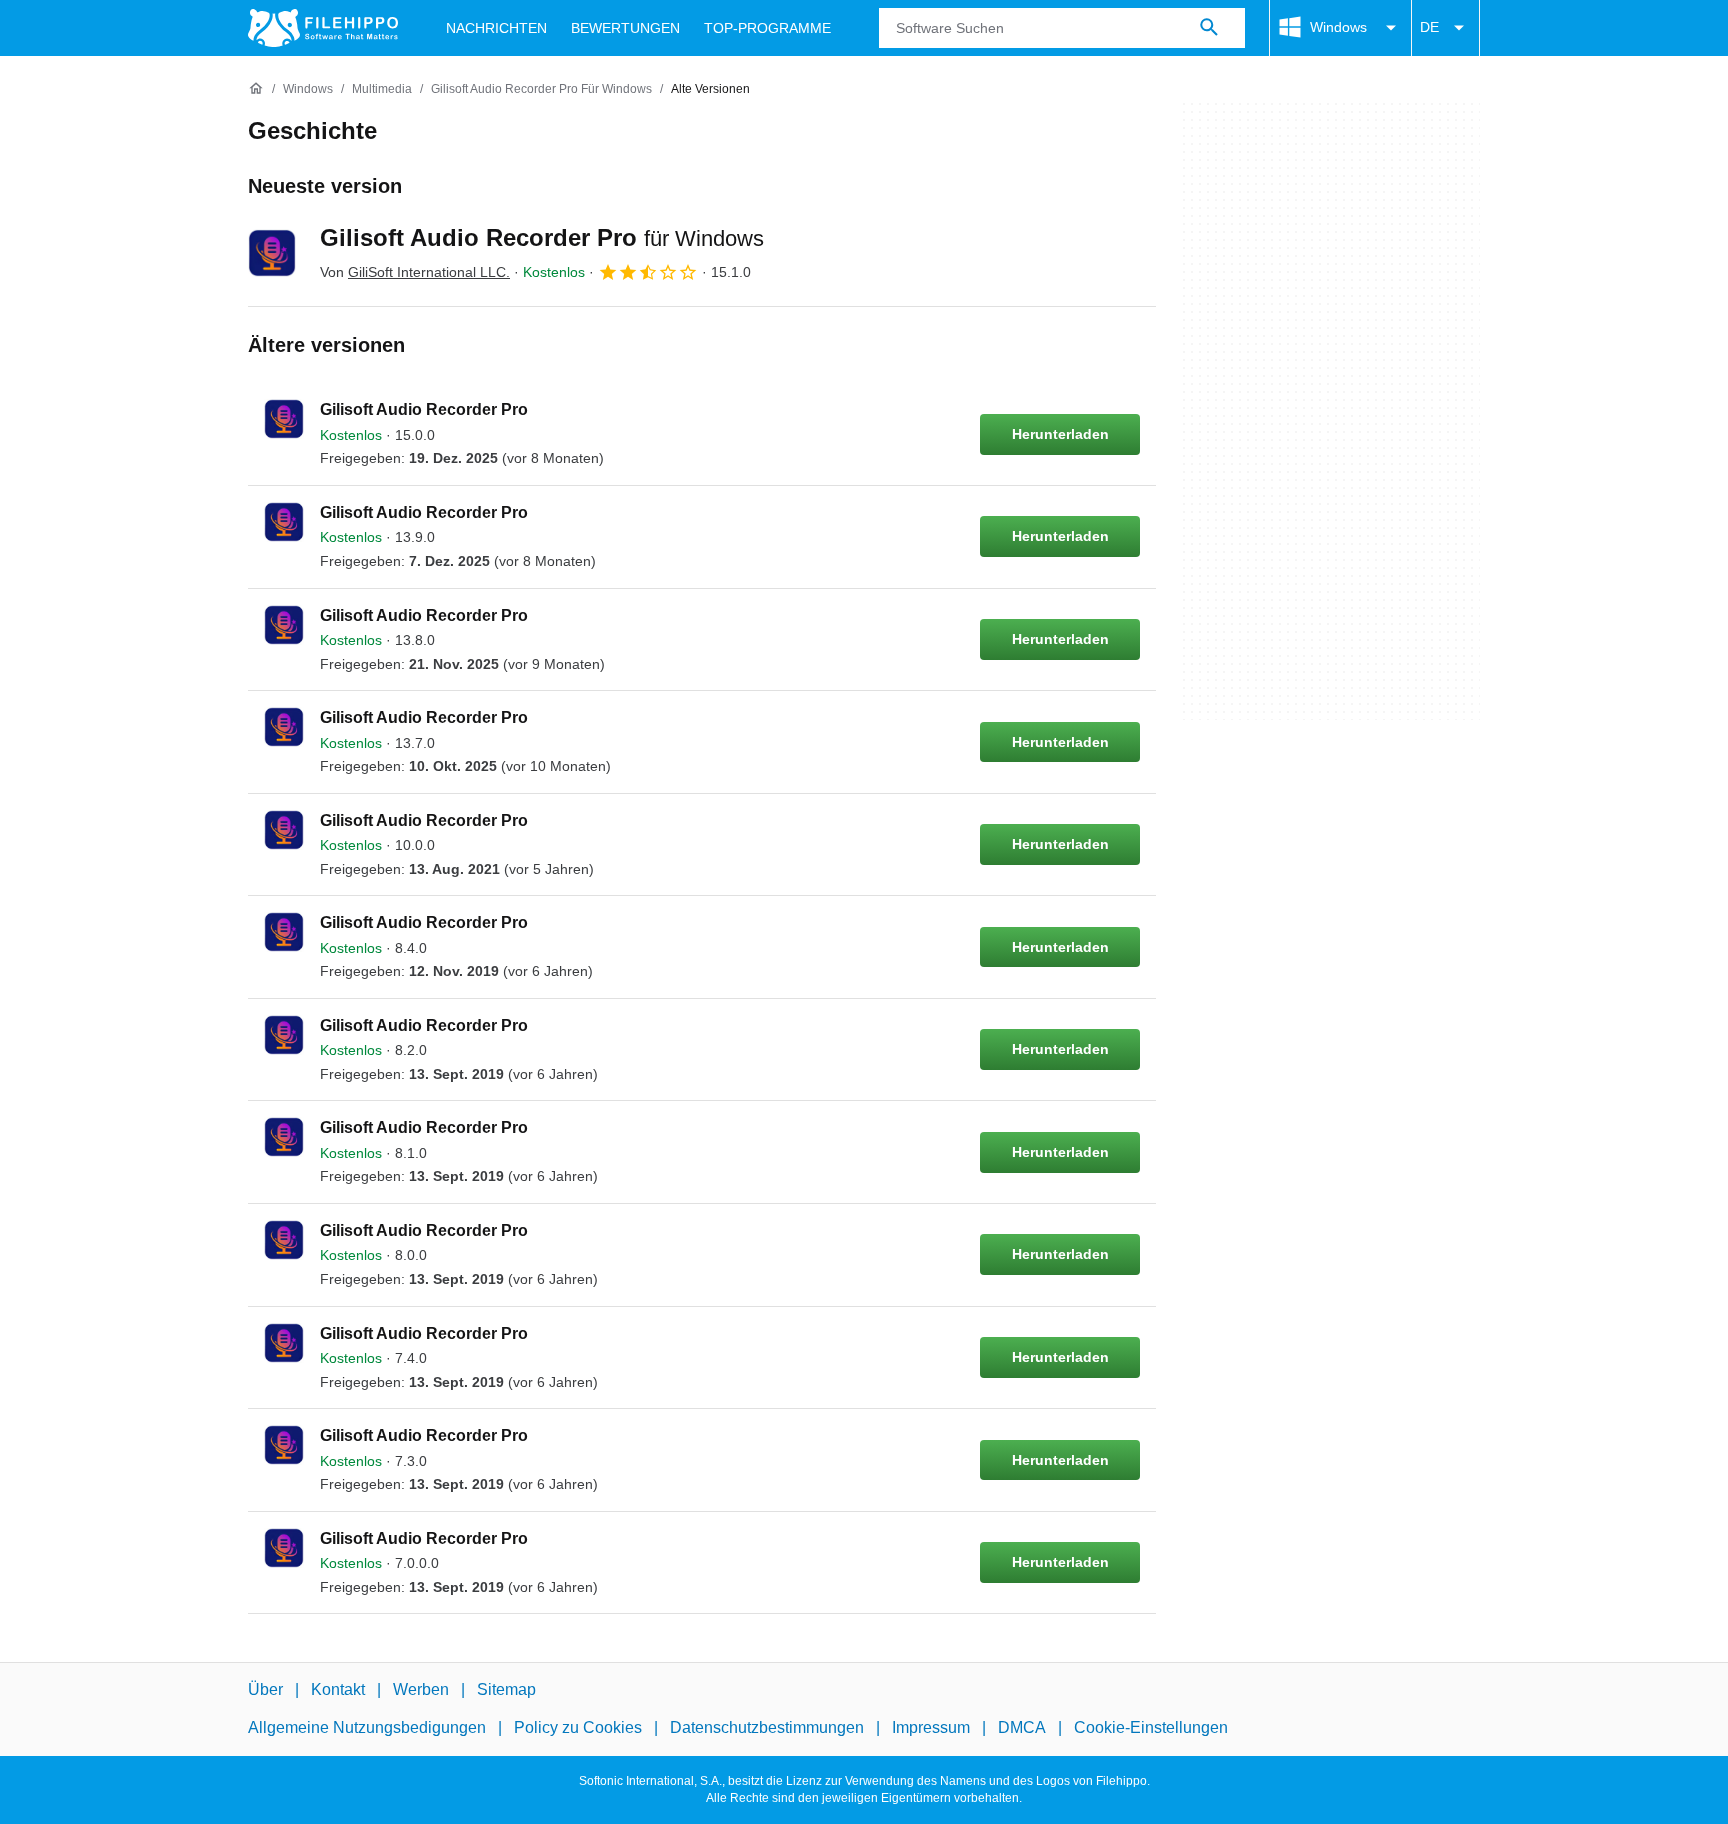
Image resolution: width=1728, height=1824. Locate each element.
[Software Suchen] (1209, 28)
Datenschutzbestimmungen (767, 1728)
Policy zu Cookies (578, 1728)
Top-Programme (767, 28)
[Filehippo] (323, 28)
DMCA (1022, 1728)
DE (1429, 27)
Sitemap (506, 1689)
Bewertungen (625, 28)
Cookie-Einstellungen (1151, 1728)
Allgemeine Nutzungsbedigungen (367, 1728)
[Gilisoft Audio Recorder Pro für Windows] (272, 253)
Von (415, 272)
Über (265, 1689)
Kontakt (338, 1689)
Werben (421, 1689)
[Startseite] (256, 89)
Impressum (931, 1728)
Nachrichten (496, 28)
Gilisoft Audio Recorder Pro (542, 237)
